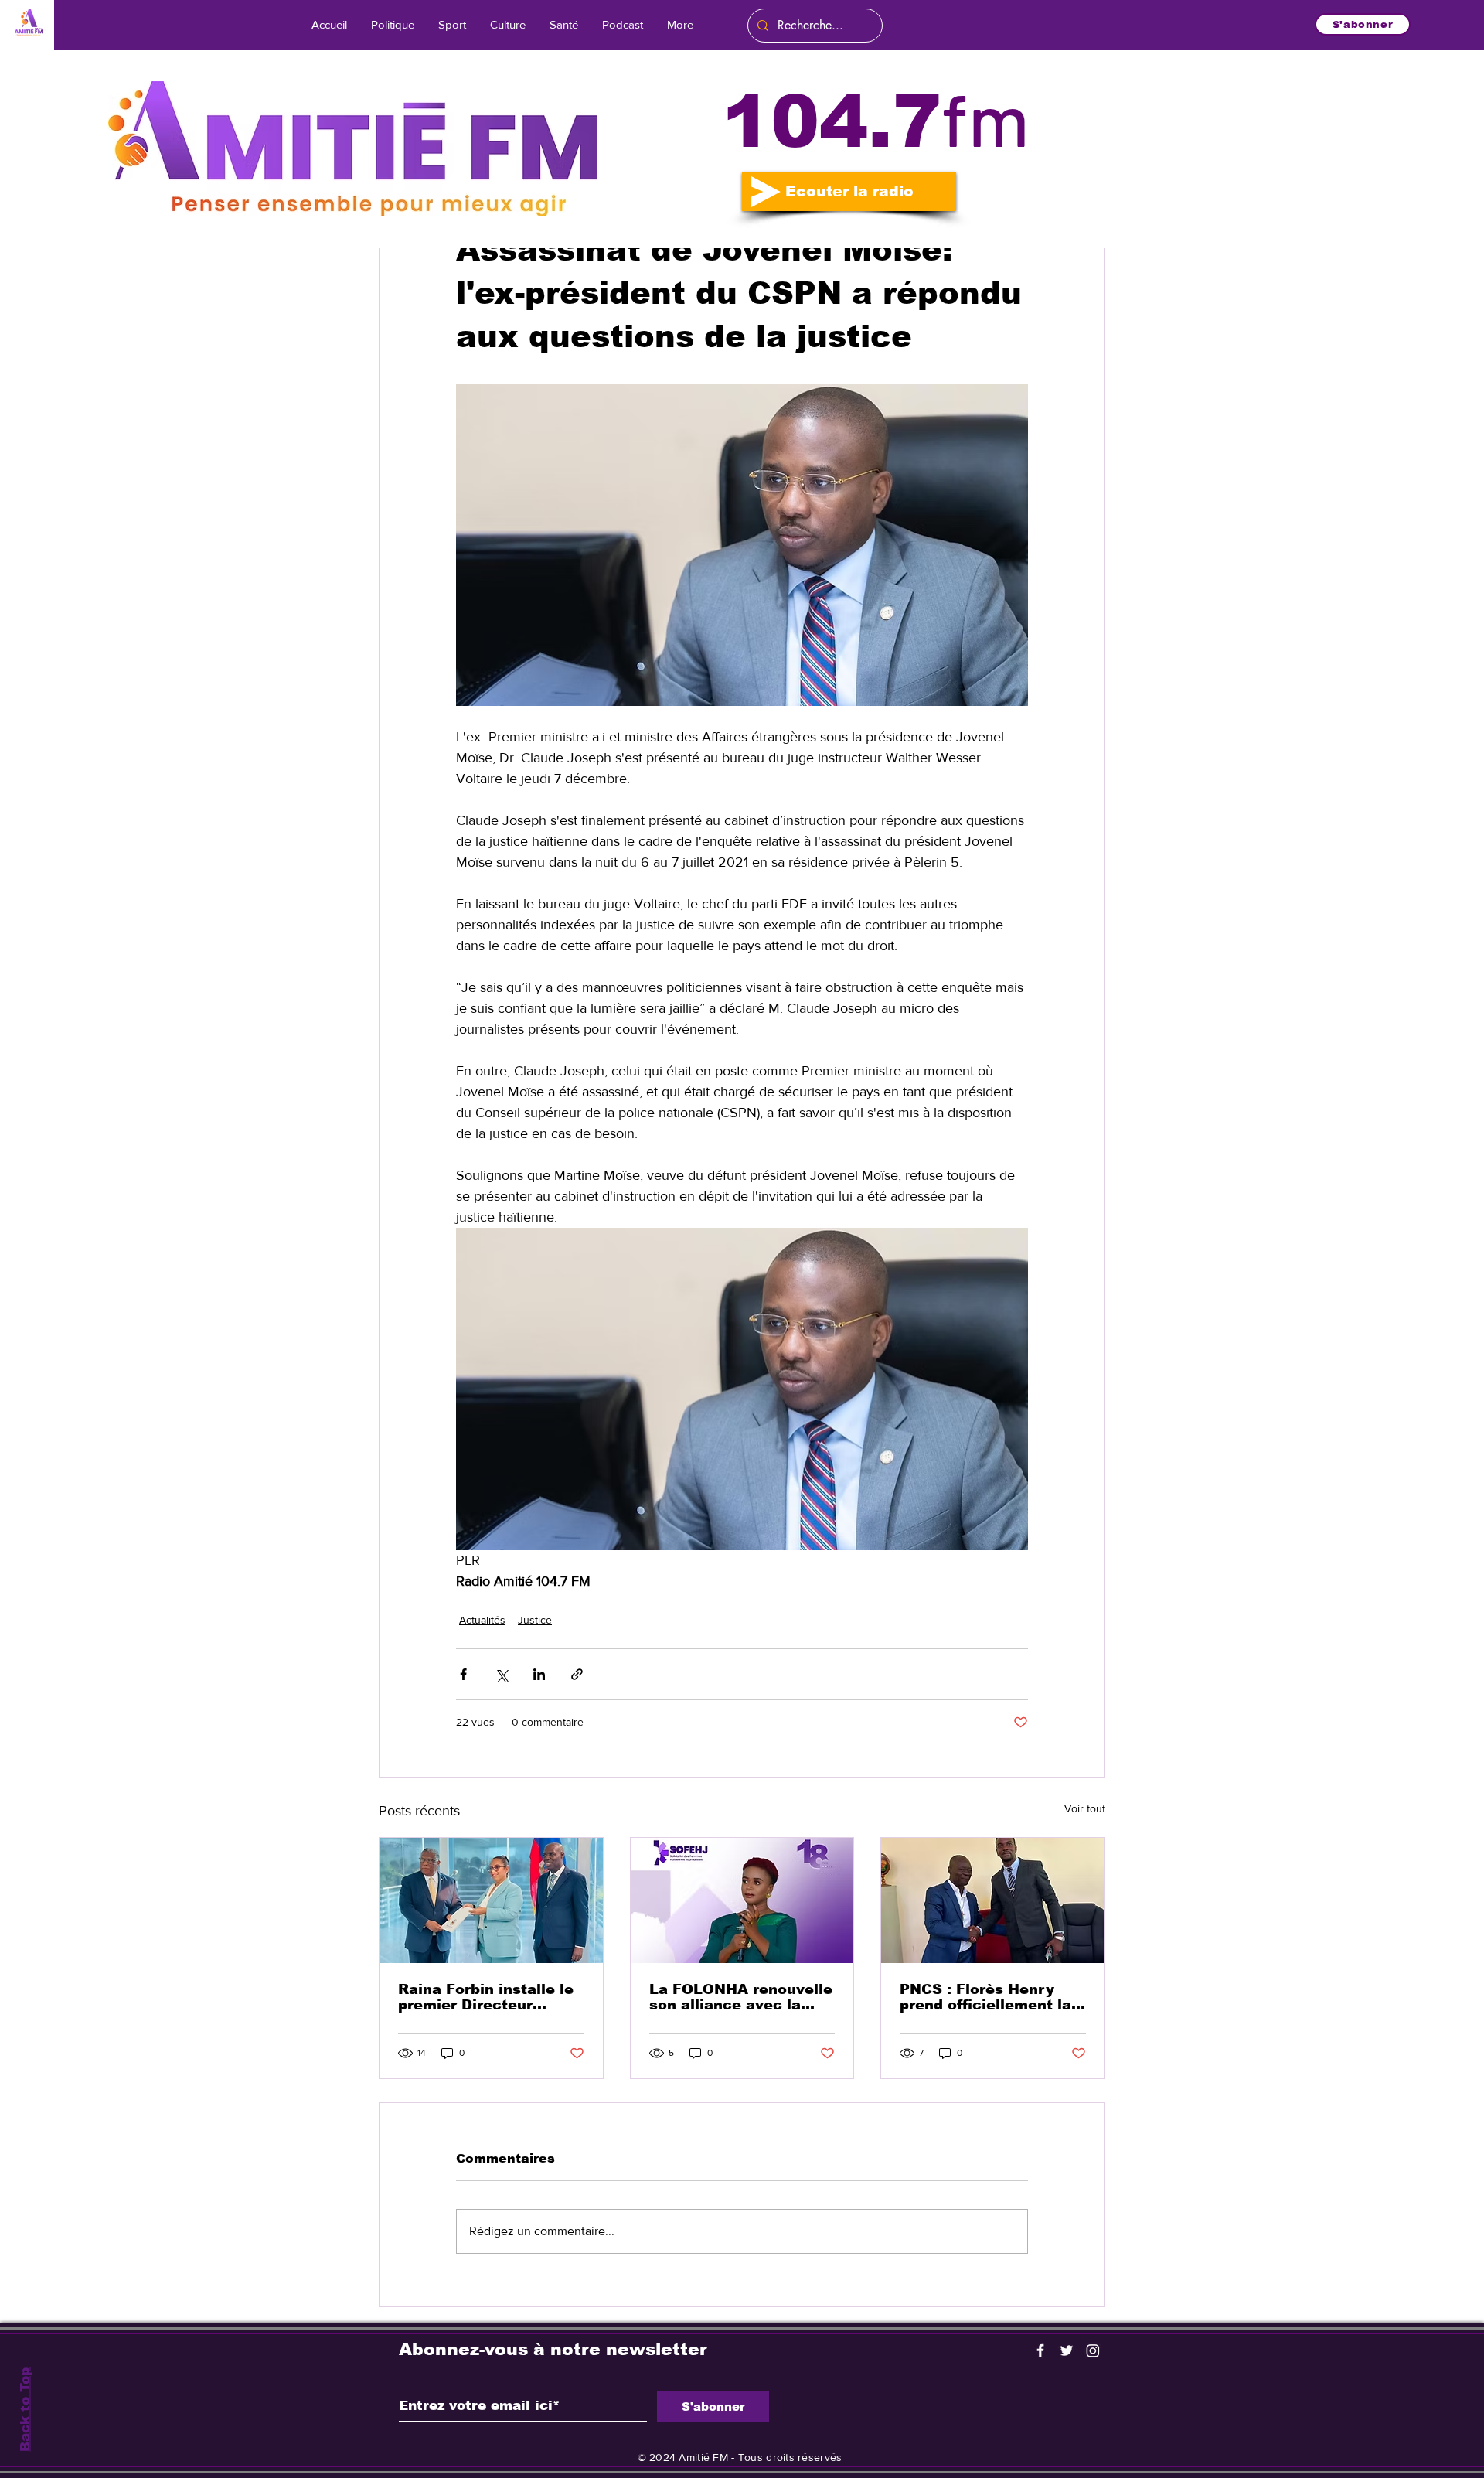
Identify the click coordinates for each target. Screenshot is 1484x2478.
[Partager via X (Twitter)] (501, 1674)
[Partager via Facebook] (463, 1674)
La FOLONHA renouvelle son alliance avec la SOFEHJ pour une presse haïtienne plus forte (741, 1997)
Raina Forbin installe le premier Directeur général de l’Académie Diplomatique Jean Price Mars (486, 1997)
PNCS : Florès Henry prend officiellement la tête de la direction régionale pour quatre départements (985, 1997)
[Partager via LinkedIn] (539, 1674)
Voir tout (1085, 1808)
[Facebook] (1040, 2350)
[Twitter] (1067, 2350)
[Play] (766, 192)
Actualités (482, 1620)
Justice (535, 1620)
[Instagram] (1093, 2350)
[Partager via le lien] (577, 1674)
